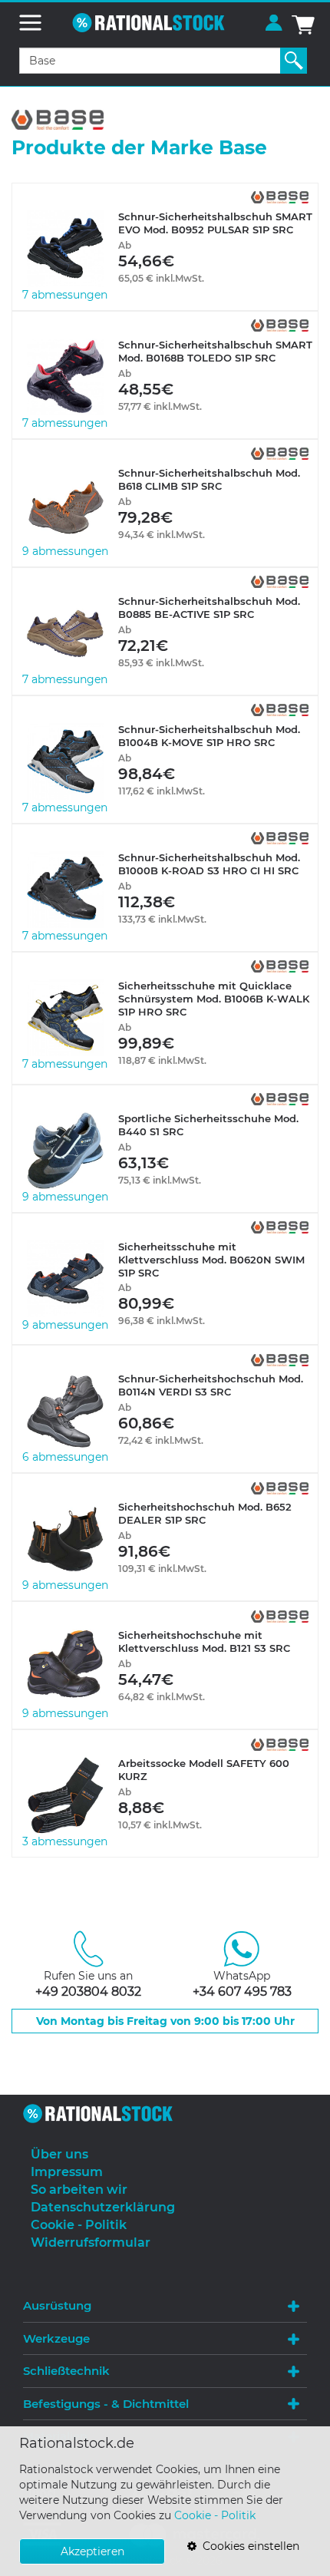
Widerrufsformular (91, 2242)
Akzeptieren (92, 2551)
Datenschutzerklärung (103, 2207)
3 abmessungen (65, 1841)
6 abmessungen (65, 1457)
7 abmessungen (65, 295)
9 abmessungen (65, 551)
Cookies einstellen (248, 2546)
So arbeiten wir (79, 2190)
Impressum (67, 2172)
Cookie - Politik (215, 2515)
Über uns (59, 2154)
